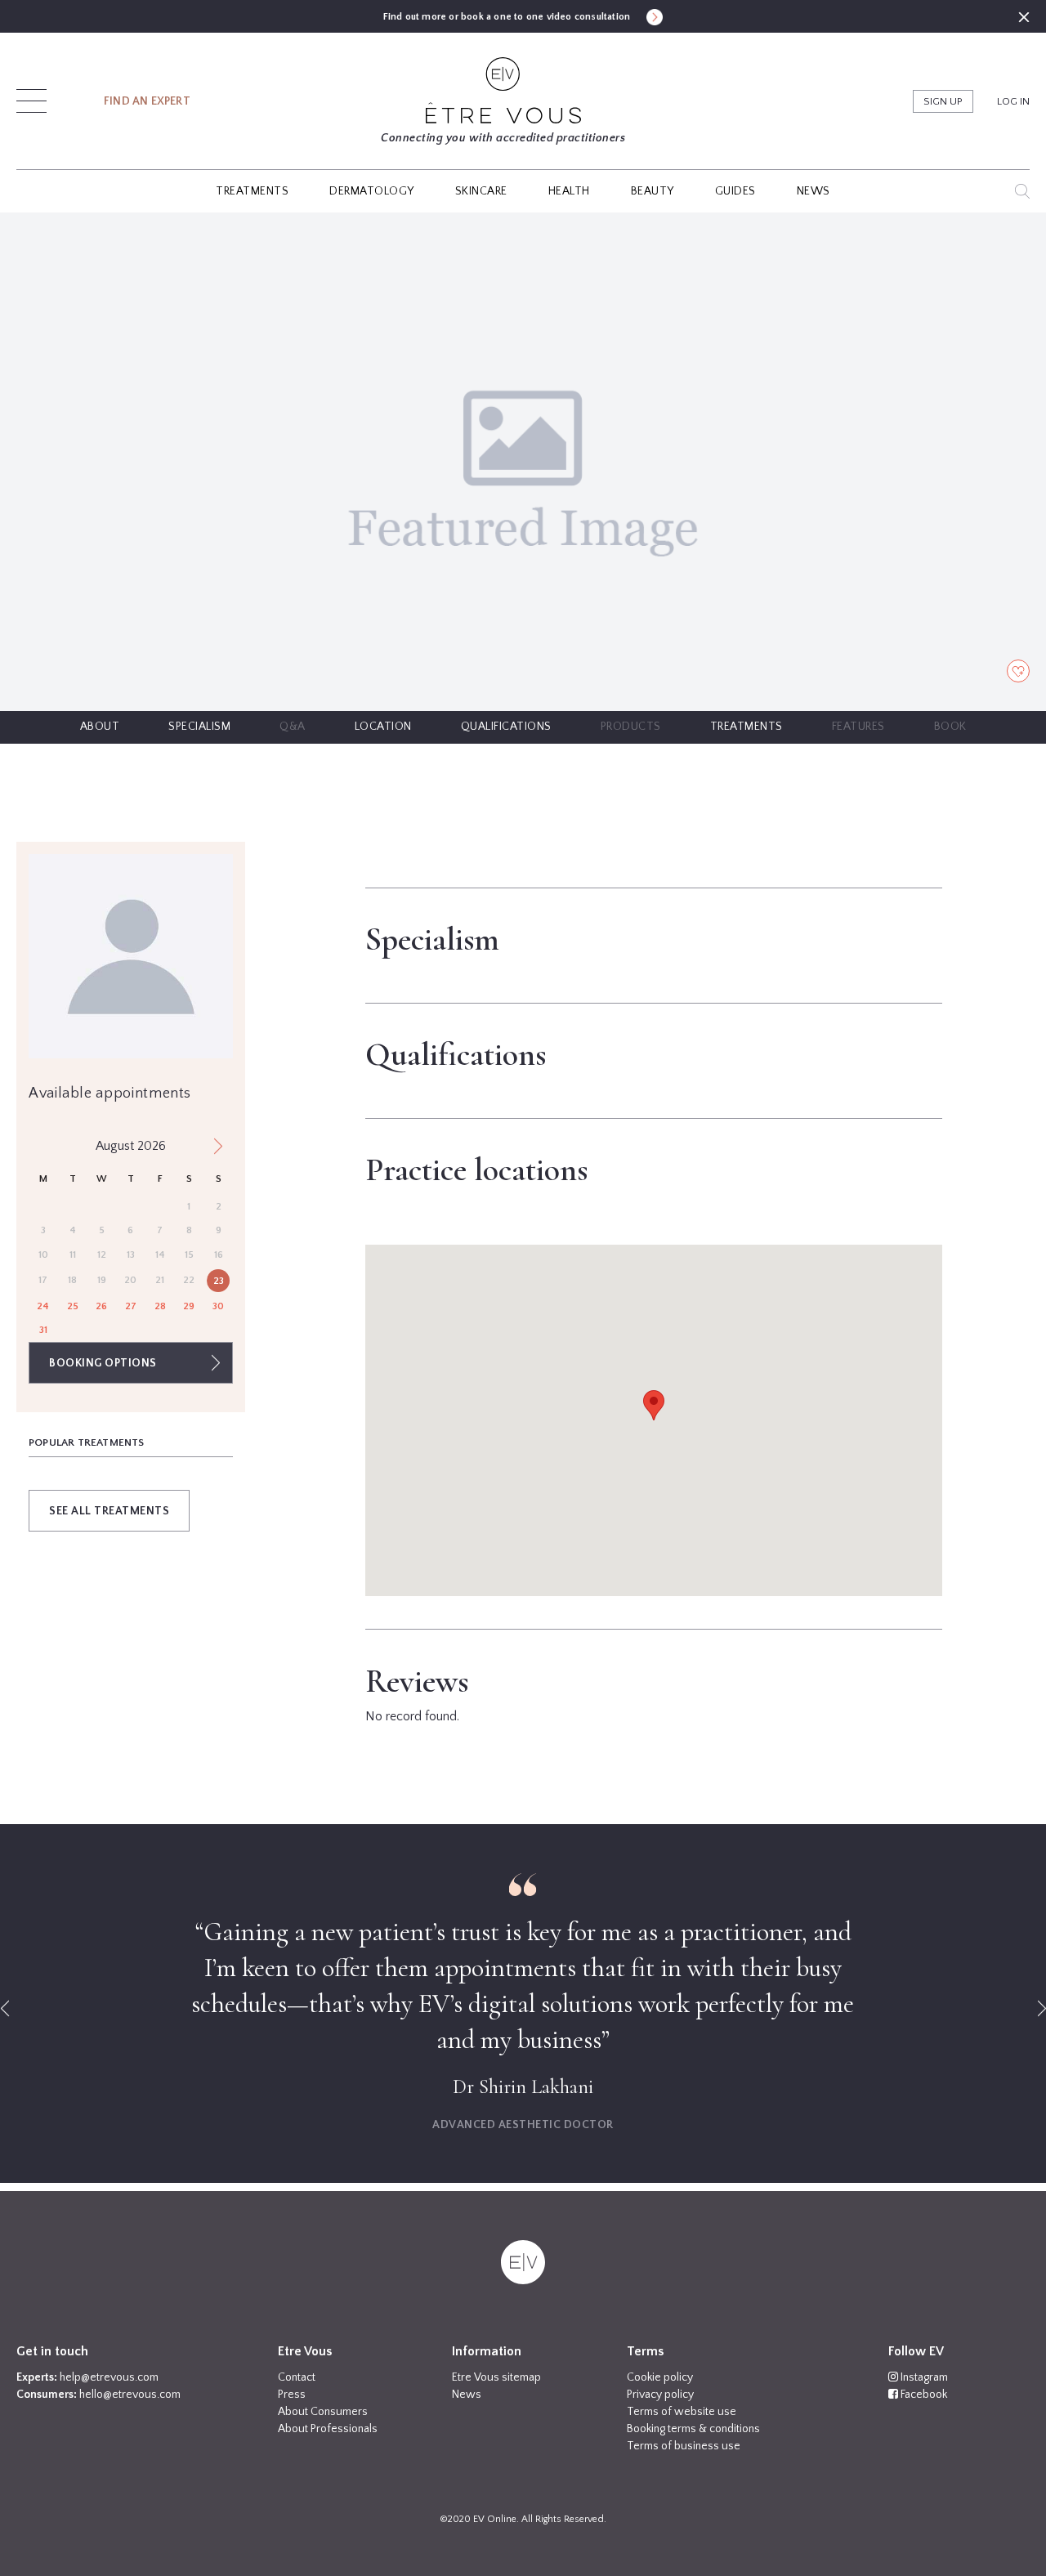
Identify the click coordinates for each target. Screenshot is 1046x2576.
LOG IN (1013, 101)
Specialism (199, 727)
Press (292, 2395)
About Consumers (323, 2412)
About (100, 727)
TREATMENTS (252, 191)
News (467, 2395)
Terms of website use (682, 2412)
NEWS (814, 191)
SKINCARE (481, 191)
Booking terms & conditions (693, 2429)
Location (383, 727)
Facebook (923, 2395)
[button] (31, 96)
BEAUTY (653, 191)
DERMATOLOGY (372, 191)
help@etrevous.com (109, 2377)
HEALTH (569, 191)
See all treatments (109, 1511)
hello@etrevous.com (130, 2395)
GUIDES (735, 191)
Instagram (923, 2377)
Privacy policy (660, 2395)
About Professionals (328, 2429)
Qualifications (506, 727)
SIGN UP (943, 101)
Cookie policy (660, 2377)
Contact (297, 2377)
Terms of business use (684, 2446)
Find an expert (147, 101)
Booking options (103, 1363)
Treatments (747, 727)
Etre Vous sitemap (496, 2377)
